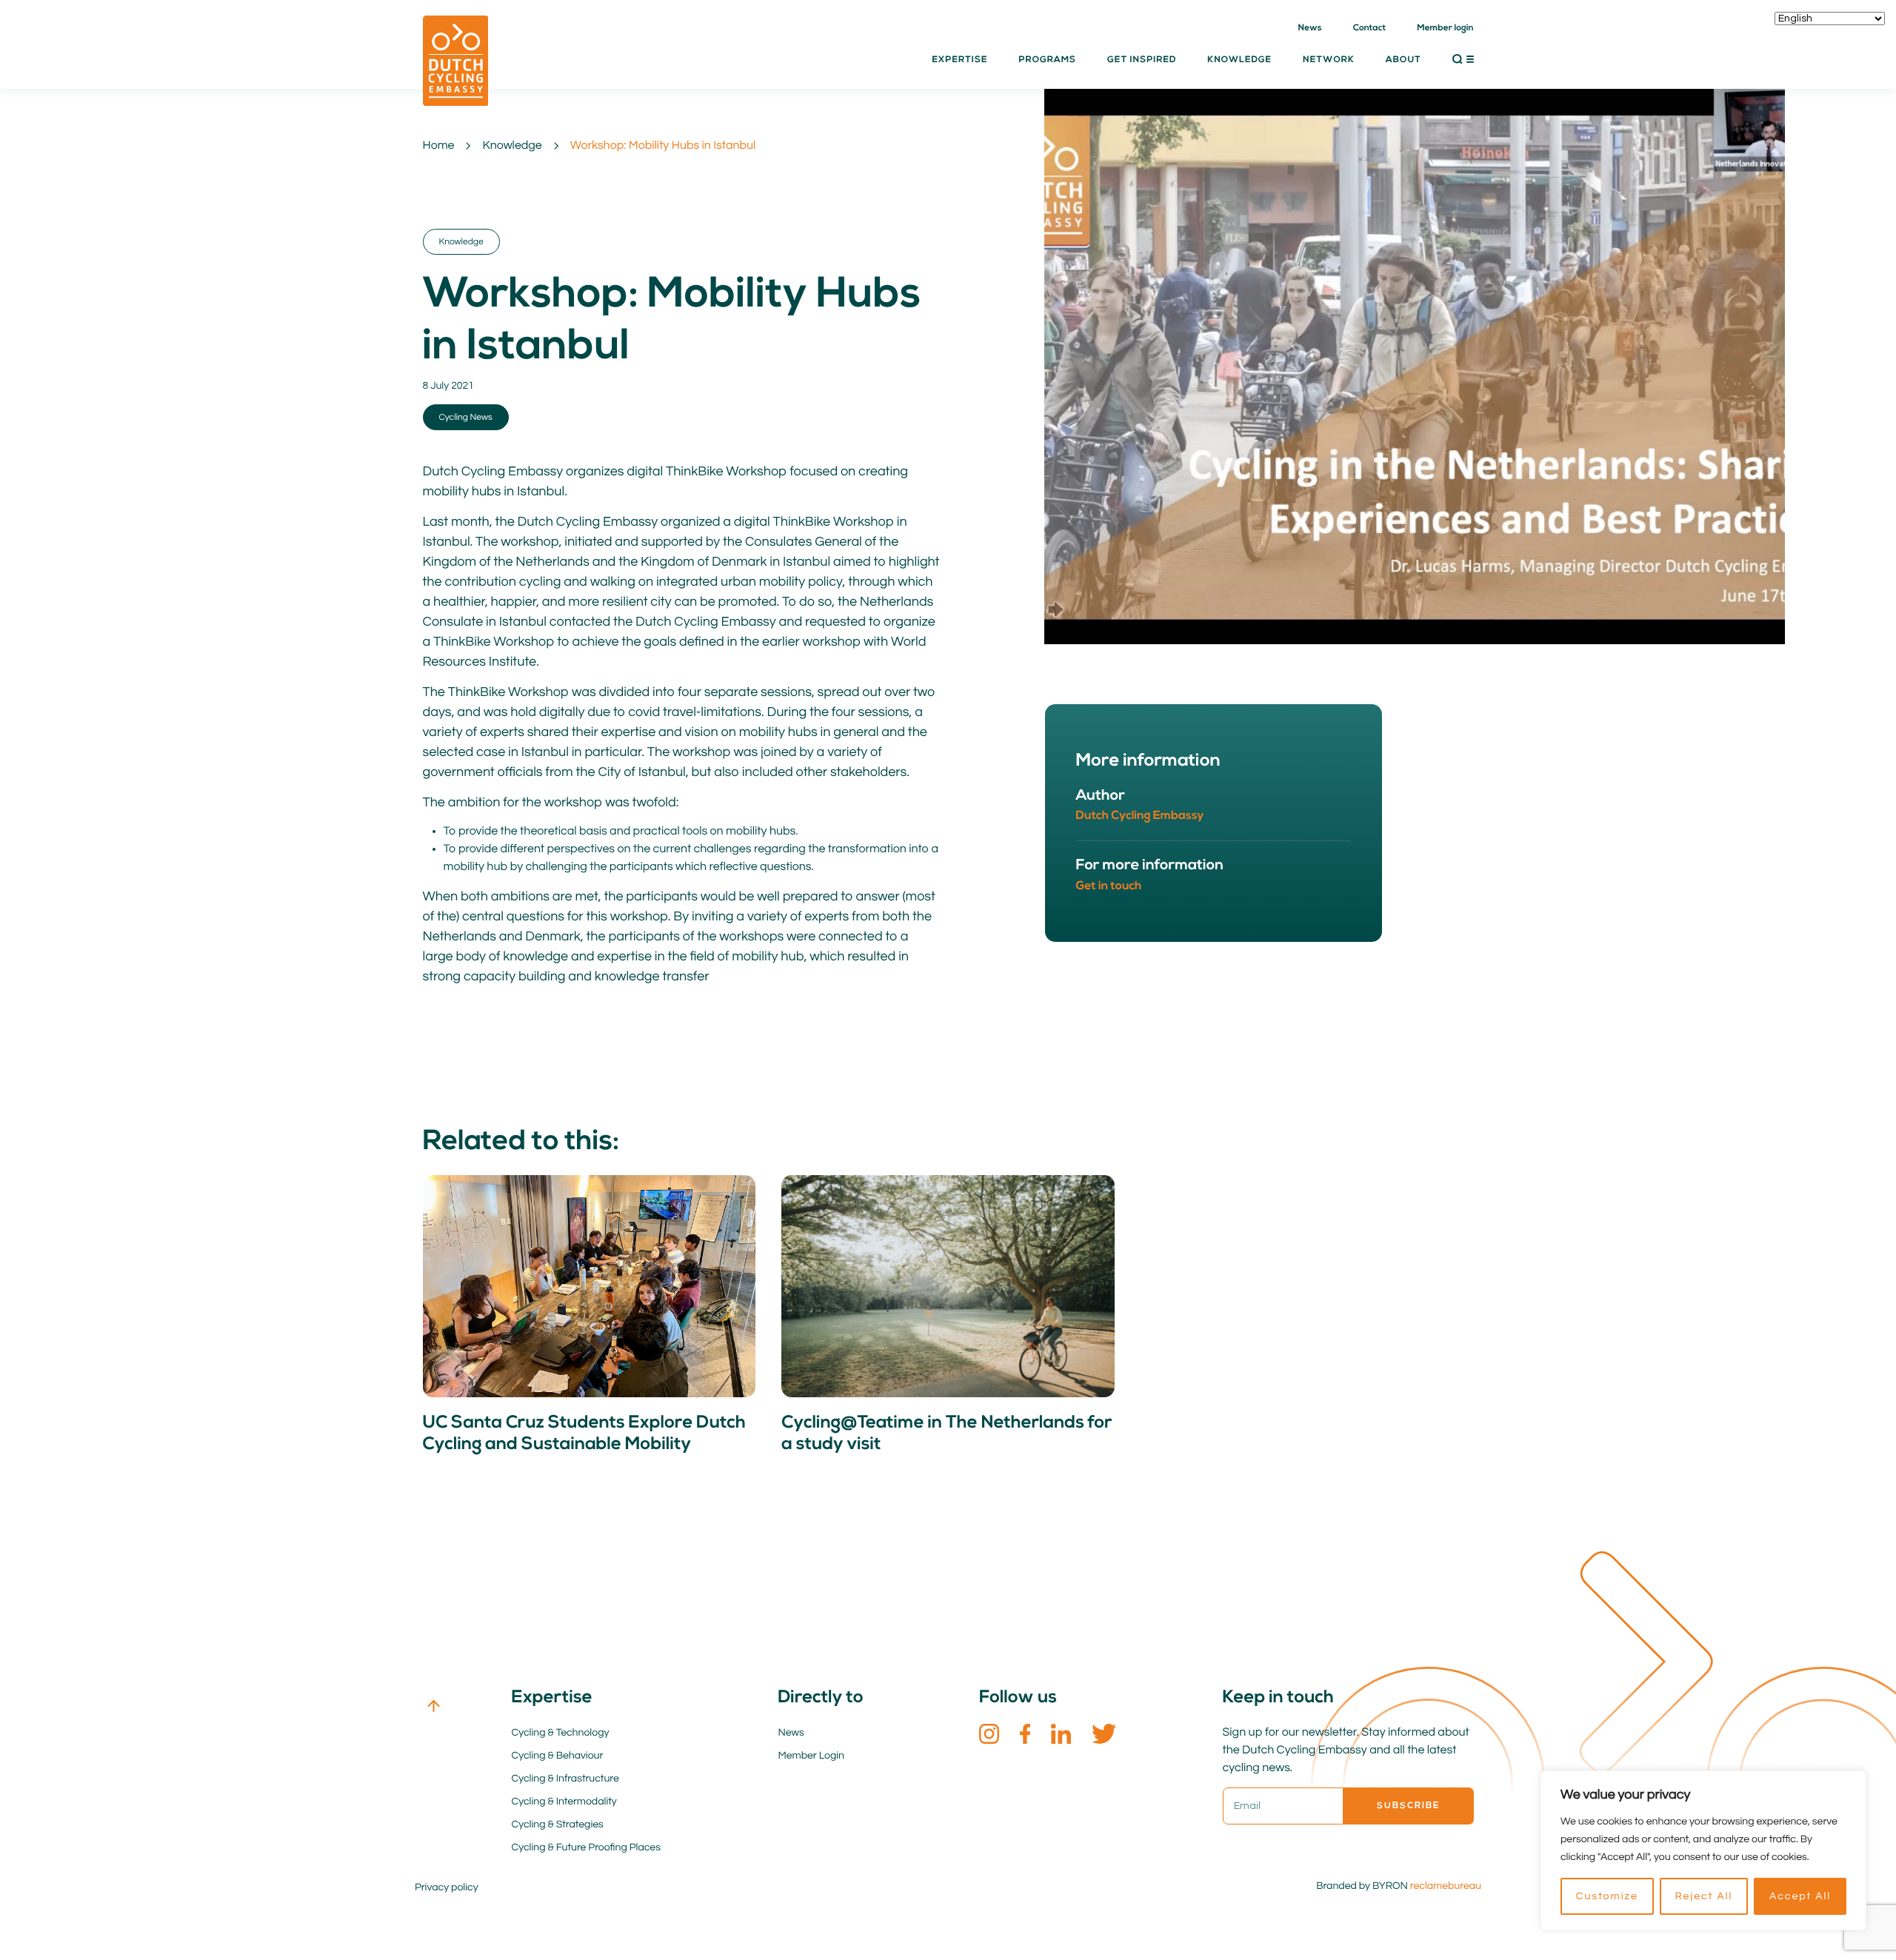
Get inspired (1142, 60)
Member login (1445, 28)
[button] (1463, 59)
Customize (1607, 1896)
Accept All (1800, 1896)
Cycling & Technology (561, 1733)
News (1310, 28)
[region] (1703, 1850)
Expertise (959, 60)
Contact (1370, 28)
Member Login (812, 1756)
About (1403, 60)
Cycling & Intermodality (564, 1802)
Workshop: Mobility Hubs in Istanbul (663, 146)
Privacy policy (447, 1887)
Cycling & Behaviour (558, 1756)
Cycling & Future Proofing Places (586, 1847)
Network (1329, 60)
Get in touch (1109, 886)
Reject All (1703, 1896)
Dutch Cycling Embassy (1140, 816)
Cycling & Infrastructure (565, 1779)
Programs (1047, 60)
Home (439, 146)
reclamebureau (1446, 1886)
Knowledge (512, 146)
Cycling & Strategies (558, 1824)
